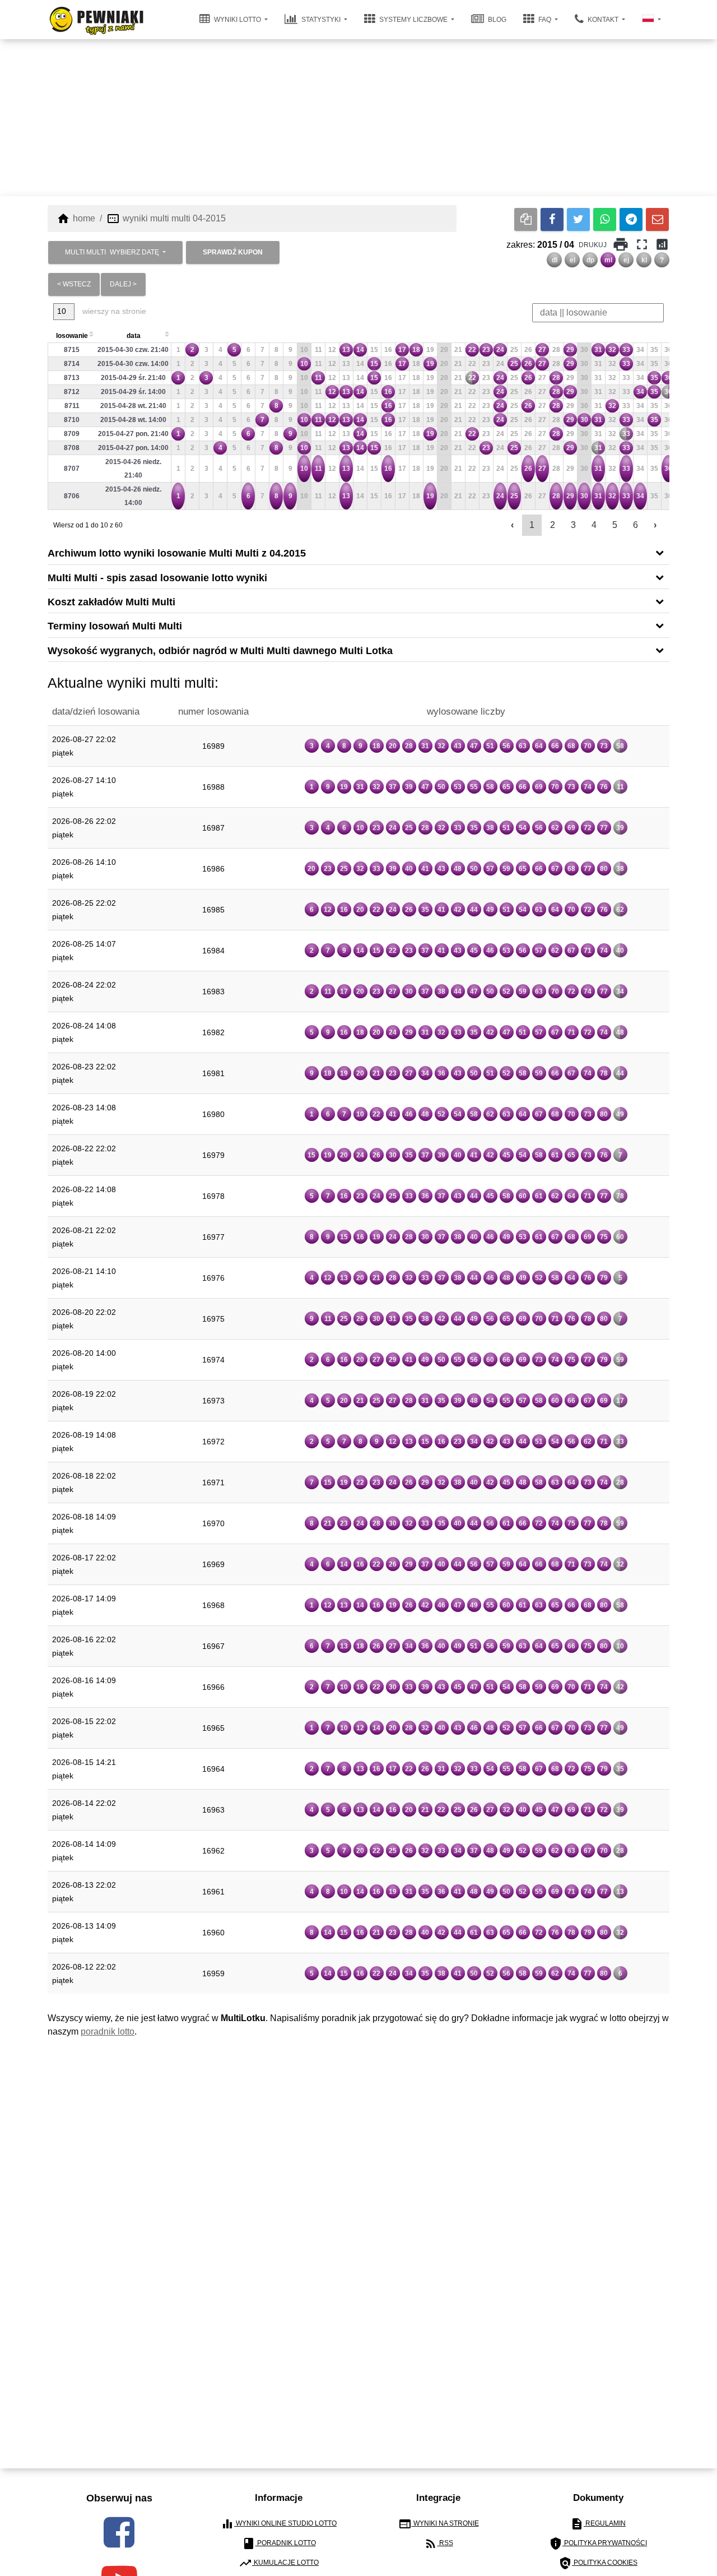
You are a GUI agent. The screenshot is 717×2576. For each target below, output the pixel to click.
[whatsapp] (605, 219)
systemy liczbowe (413, 20)
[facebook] (119, 2532)
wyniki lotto (238, 20)
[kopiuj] (526, 219)
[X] (578, 219)
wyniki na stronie (439, 2524)
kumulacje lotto (279, 2563)
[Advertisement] (358, 118)
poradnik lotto (108, 2031)
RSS (439, 2543)
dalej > (123, 284)
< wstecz (74, 284)
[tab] (358, 552)
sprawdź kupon (233, 252)
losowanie (72, 336)
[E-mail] (657, 219)
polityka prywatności (598, 2543)
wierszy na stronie (113, 311)
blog (496, 20)
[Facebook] (552, 219)
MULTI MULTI (112, 252)
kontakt (603, 20)
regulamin (598, 2524)
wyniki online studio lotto (279, 2524)
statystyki (321, 20)
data (134, 336)
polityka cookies (598, 2563)
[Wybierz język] (651, 20)
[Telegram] (631, 219)
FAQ (545, 20)
